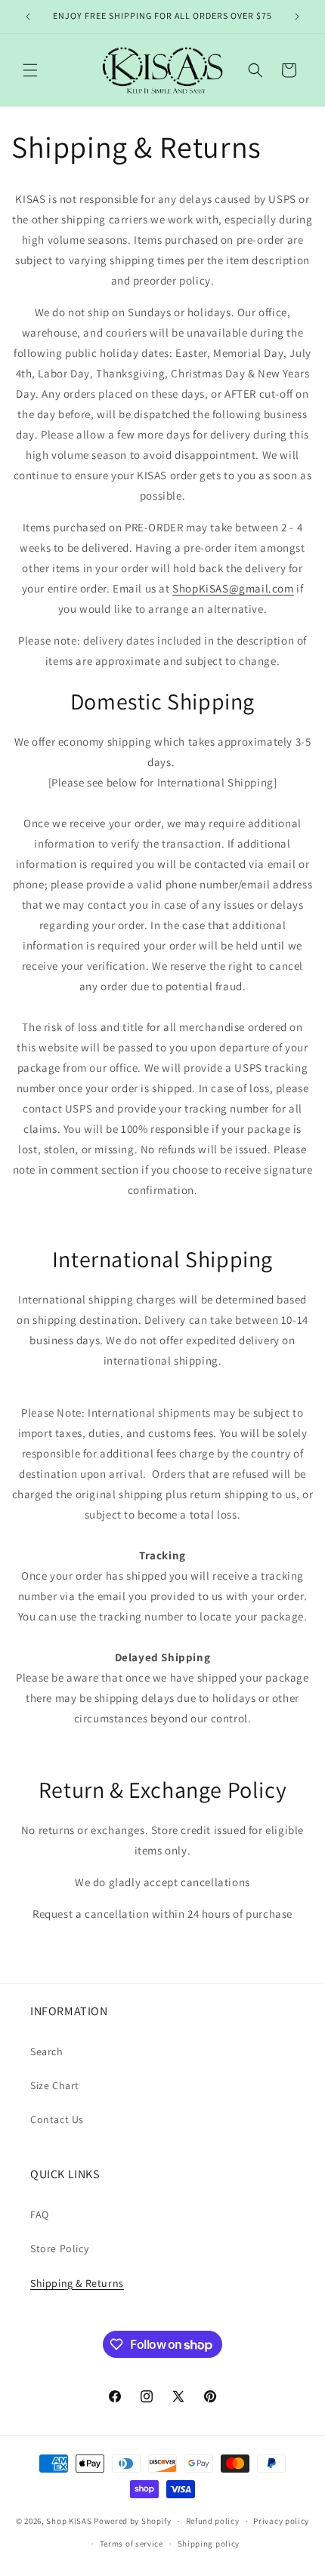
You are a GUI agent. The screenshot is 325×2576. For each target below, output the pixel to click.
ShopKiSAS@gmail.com (233, 588)
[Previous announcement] (28, 17)
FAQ (40, 2214)
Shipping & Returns (77, 2283)
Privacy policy (281, 2521)
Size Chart (55, 2085)
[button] (30, 70)
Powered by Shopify (133, 2521)
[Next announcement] (297, 17)
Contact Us (57, 2119)
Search (47, 2051)
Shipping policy (209, 2544)
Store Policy (59, 2248)
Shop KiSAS (69, 2521)
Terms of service (132, 2544)
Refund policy (213, 2521)
